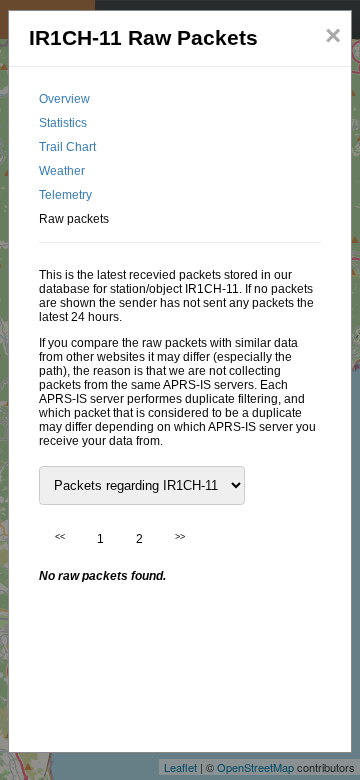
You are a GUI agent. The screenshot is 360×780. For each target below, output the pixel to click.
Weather (62, 171)
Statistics (63, 123)
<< (60, 537)
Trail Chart (67, 147)
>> (180, 537)
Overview (64, 99)
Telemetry (65, 195)
